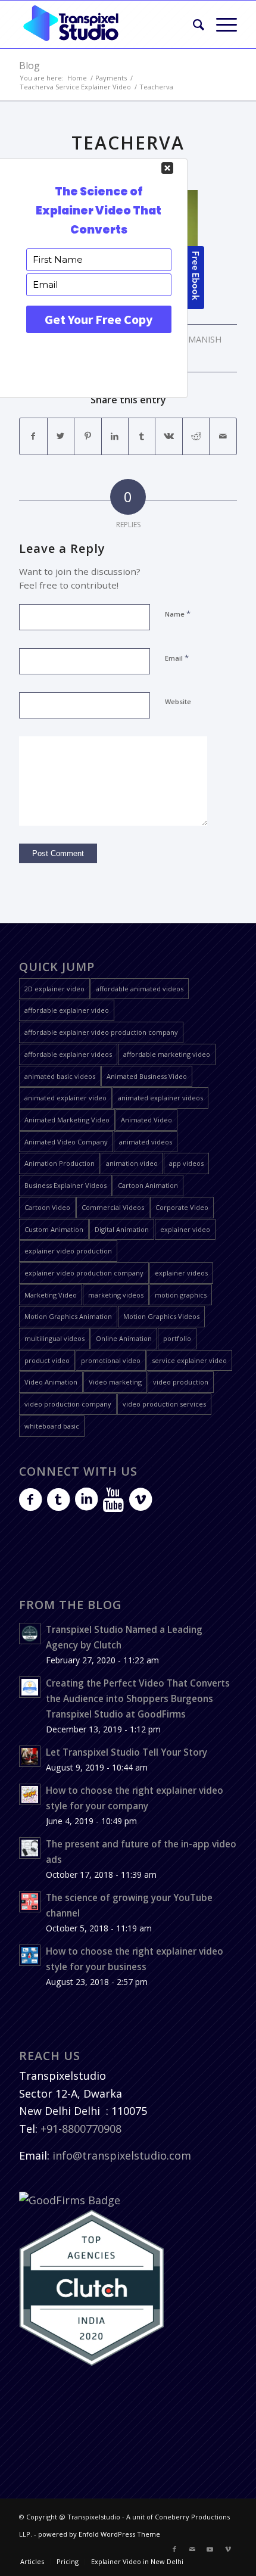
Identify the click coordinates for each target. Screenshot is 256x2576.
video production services (164, 1404)
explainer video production (68, 1251)
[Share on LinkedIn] (115, 436)
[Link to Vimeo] (228, 2549)
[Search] (193, 24)
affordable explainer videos (68, 1054)
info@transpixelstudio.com (122, 2155)
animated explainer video (65, 1098)
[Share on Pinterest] (88, 436)
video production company (68, 1404)
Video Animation (51, 1382)
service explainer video (189, 1360)
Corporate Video (182, 1207)
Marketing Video (51, 1295)
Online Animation (124, 1338)
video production (181, 1382)
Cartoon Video (47, 1207)
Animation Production (60, 1163)
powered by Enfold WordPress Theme (99, 2534)
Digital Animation (122, 1229)
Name (178, 614)
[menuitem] (193, 24)
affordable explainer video (67, 1010)
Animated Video (146, 1120)
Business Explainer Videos (65, 1185)
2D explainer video (54, 989)
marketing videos (116, 1295)
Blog (29, 66)
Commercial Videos (113, 1207)
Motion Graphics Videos (161, 1316)
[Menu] (221, 24)
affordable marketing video (167, 1054)
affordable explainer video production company (101, 1032)
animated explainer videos (160, 1098)
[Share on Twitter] (61, 436)
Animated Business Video (147, 1076)
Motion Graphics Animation (68, 1316)
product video (47, 1360)
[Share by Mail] (223, 436)
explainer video (185, 1229)
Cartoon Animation (148, 1185)
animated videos (146, 1142)
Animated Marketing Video (67, 1120)
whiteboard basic (52, 1426)
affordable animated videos (140, 989)
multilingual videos (54, 1338)
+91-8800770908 (81, 2129)
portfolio (177, 1338)
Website (178, 701)
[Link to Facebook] (174, 2549)
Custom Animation (54, 1229)
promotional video (111, 1360)
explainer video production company (84, 1273)
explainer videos (181, 1273)
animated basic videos (60, 1076)
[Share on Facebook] (33, 436)
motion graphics (181, 1295)
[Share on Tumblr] (142, 436)
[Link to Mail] (192, 2549)
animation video (132, 1163)
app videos (186, 1163)
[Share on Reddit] (196, 436)
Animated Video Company (66, 1142)
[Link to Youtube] (210, 2549)
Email (177, 658)
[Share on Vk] (168, 436)
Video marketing (115, 1382)
